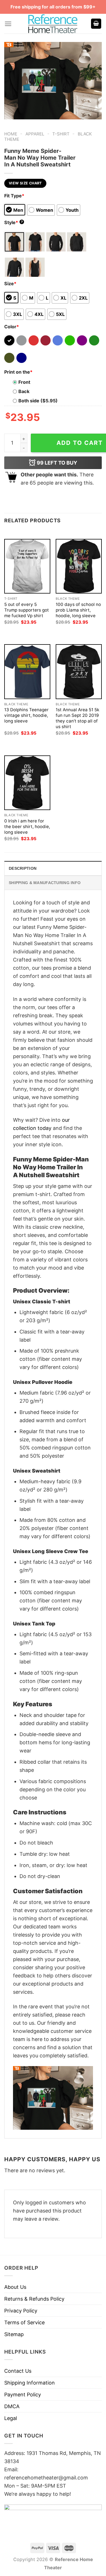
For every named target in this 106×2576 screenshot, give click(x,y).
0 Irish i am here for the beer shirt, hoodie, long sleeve (27, 827)
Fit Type (14, 196)
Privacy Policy (21, 2311)
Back (24, 391)
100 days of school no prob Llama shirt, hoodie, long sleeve (78, 610)
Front (24, 382)
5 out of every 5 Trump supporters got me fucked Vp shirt (27, 610)
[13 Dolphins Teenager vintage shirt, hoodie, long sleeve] (27, 672)
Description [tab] (23, 868)
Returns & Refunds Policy (34, 2299)
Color (12, 327)
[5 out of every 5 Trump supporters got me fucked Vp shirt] (27, 566)
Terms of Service (24, 2322)
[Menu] (8, 24)
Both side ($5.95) (38, 401)
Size (10, 284)
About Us (15, 2287)
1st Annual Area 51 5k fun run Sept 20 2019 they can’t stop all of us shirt (77, 718)
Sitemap (14, 2334)
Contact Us (18, 2371)
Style (14, 222)
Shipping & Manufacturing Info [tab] (45, 883)
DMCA (12, 2406)
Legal (11, 2418)
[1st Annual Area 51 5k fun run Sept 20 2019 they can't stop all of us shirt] (79, 672)
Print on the (18, 372)
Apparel (35, 134)
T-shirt (61, 134)
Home (11, 134)
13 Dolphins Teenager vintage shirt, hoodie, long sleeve (26, 715)
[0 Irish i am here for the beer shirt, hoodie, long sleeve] (27, 783)
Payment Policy (23, 2395)
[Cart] (96, 24)
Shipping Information (30, 2383)
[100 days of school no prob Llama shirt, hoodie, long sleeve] (79, 566)
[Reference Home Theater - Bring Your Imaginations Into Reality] (53, 24)
